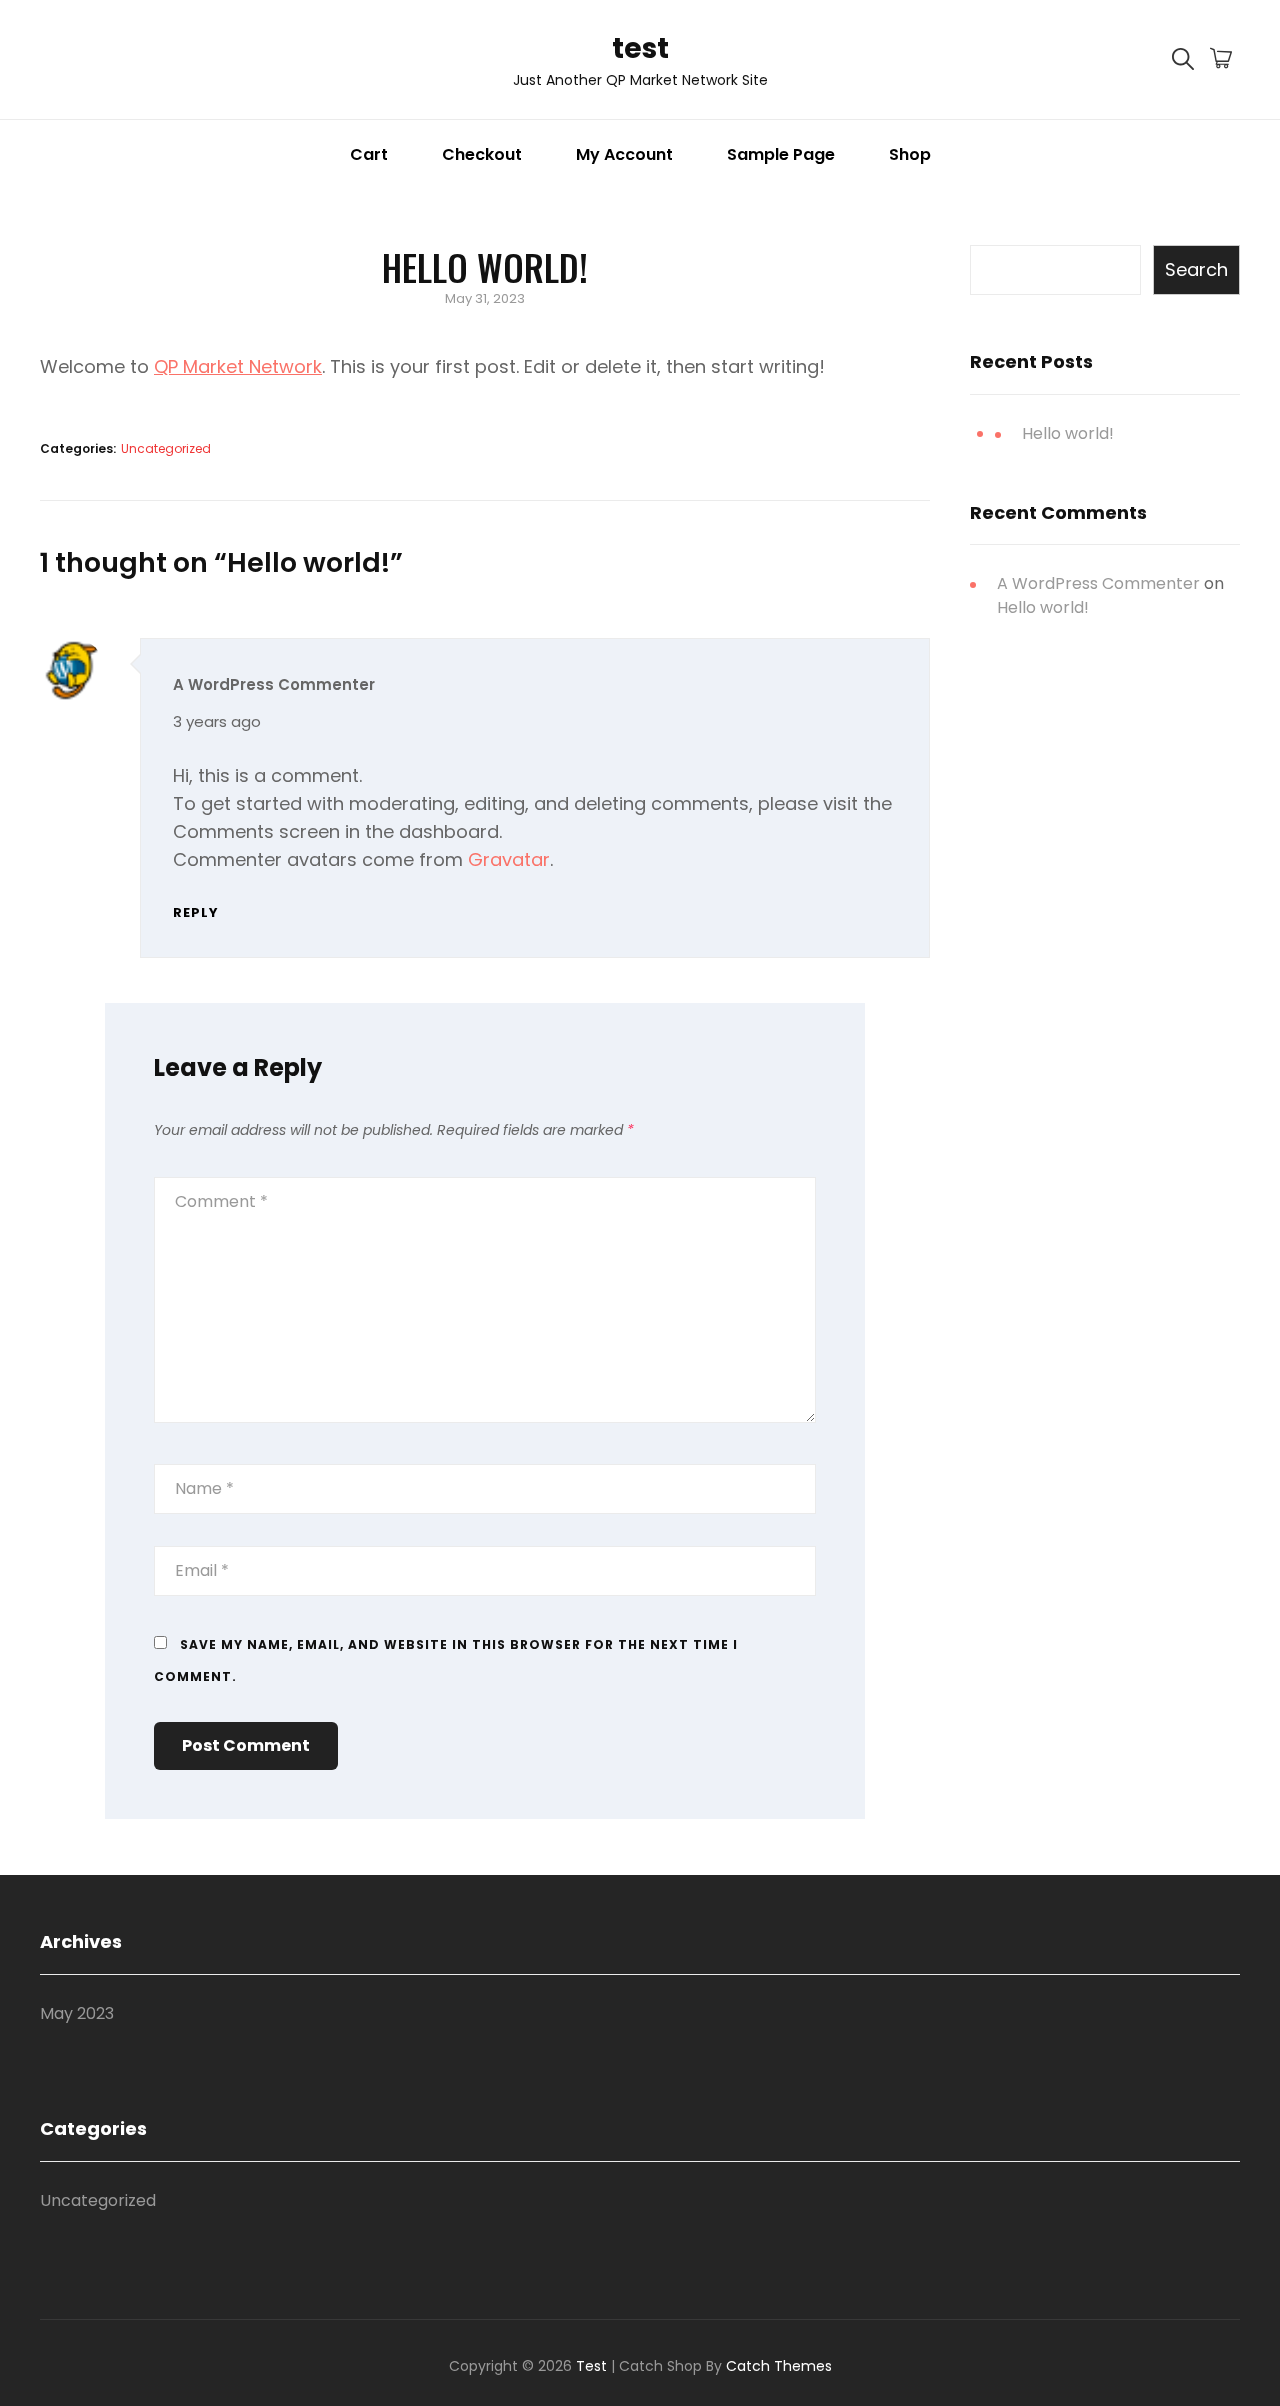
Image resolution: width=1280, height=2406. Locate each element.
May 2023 (77, 2013)
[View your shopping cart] (1221, 60)
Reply (196, 912)
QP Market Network (238, 366)
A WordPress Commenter (274, 684)
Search (1196, 269)
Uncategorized (166, 448)
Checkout (482, 154)
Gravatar (509, 859)
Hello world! (1068, 433)
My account (624, 154)
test (640, 48)
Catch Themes (779, 2366)
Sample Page (781, 154)
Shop (910, 154)
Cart (369, 154)
